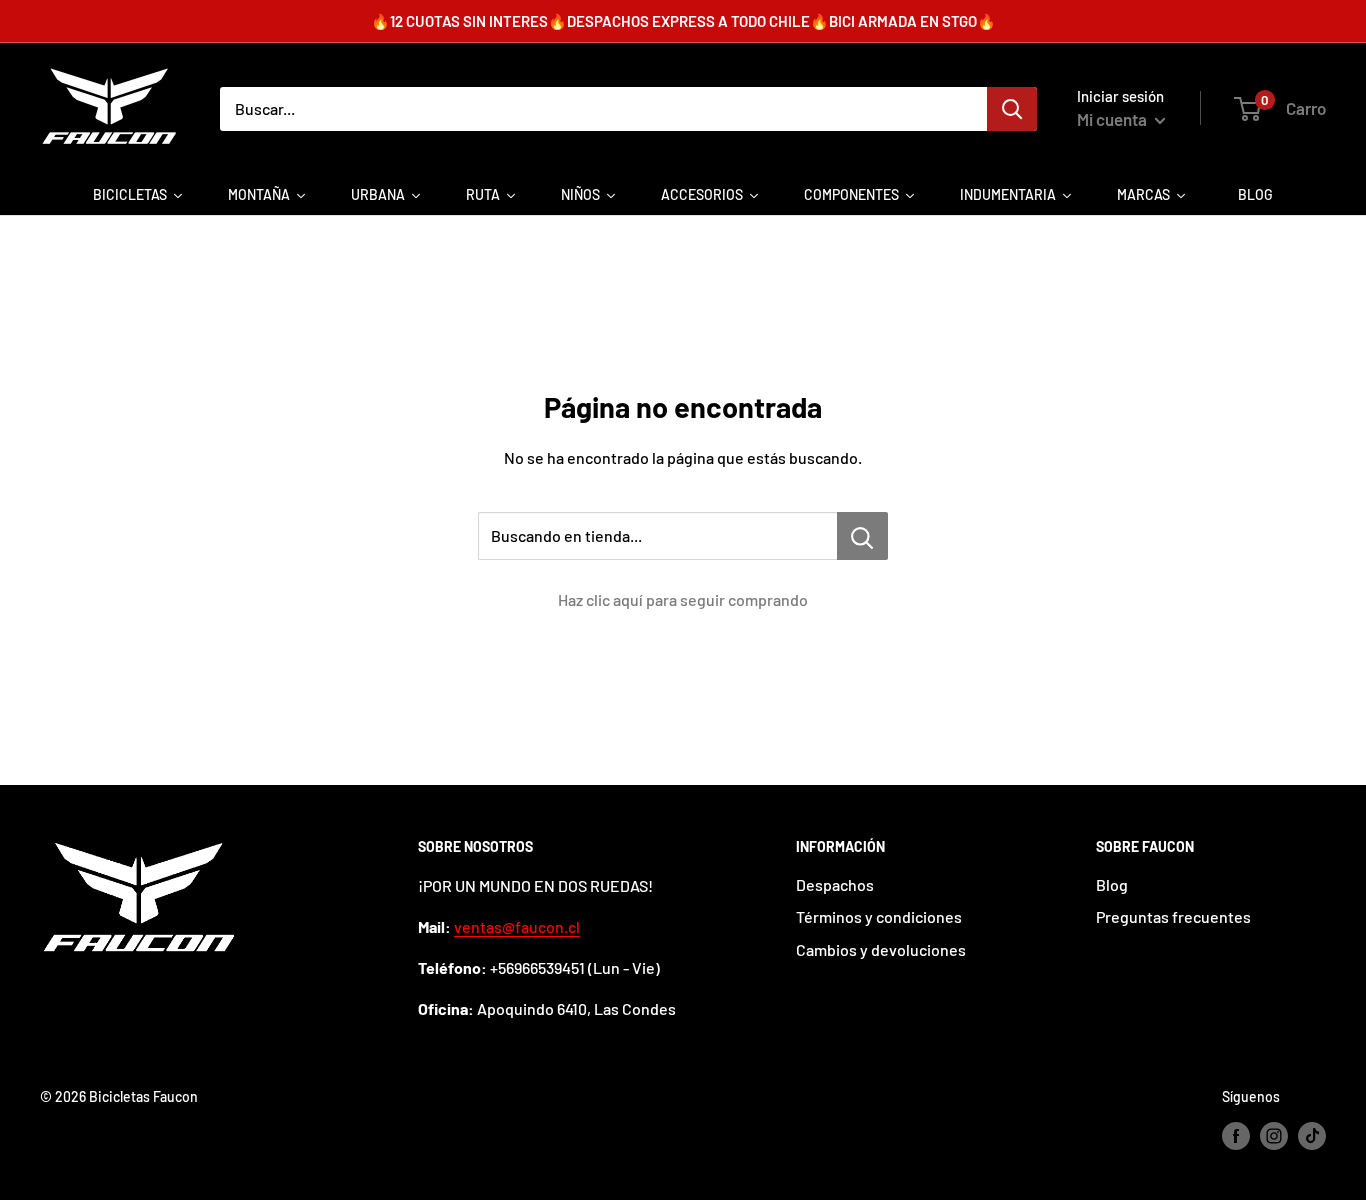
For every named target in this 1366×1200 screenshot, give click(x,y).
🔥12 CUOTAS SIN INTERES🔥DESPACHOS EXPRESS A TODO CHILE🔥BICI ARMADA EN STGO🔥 (683, 21)
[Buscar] (1012, 109)
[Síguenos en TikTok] (1312, 1136)
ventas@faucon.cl (517, 926)
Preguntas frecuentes (1173, 916)
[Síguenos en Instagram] (1274, 1136)
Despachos (835, 884)
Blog (1112, 884)
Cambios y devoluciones (881, 949)
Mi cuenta (1113, 119)
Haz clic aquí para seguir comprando (683, 599)
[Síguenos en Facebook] (1236, 1136)
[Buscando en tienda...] (862, 536)
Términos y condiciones (879, 916)
